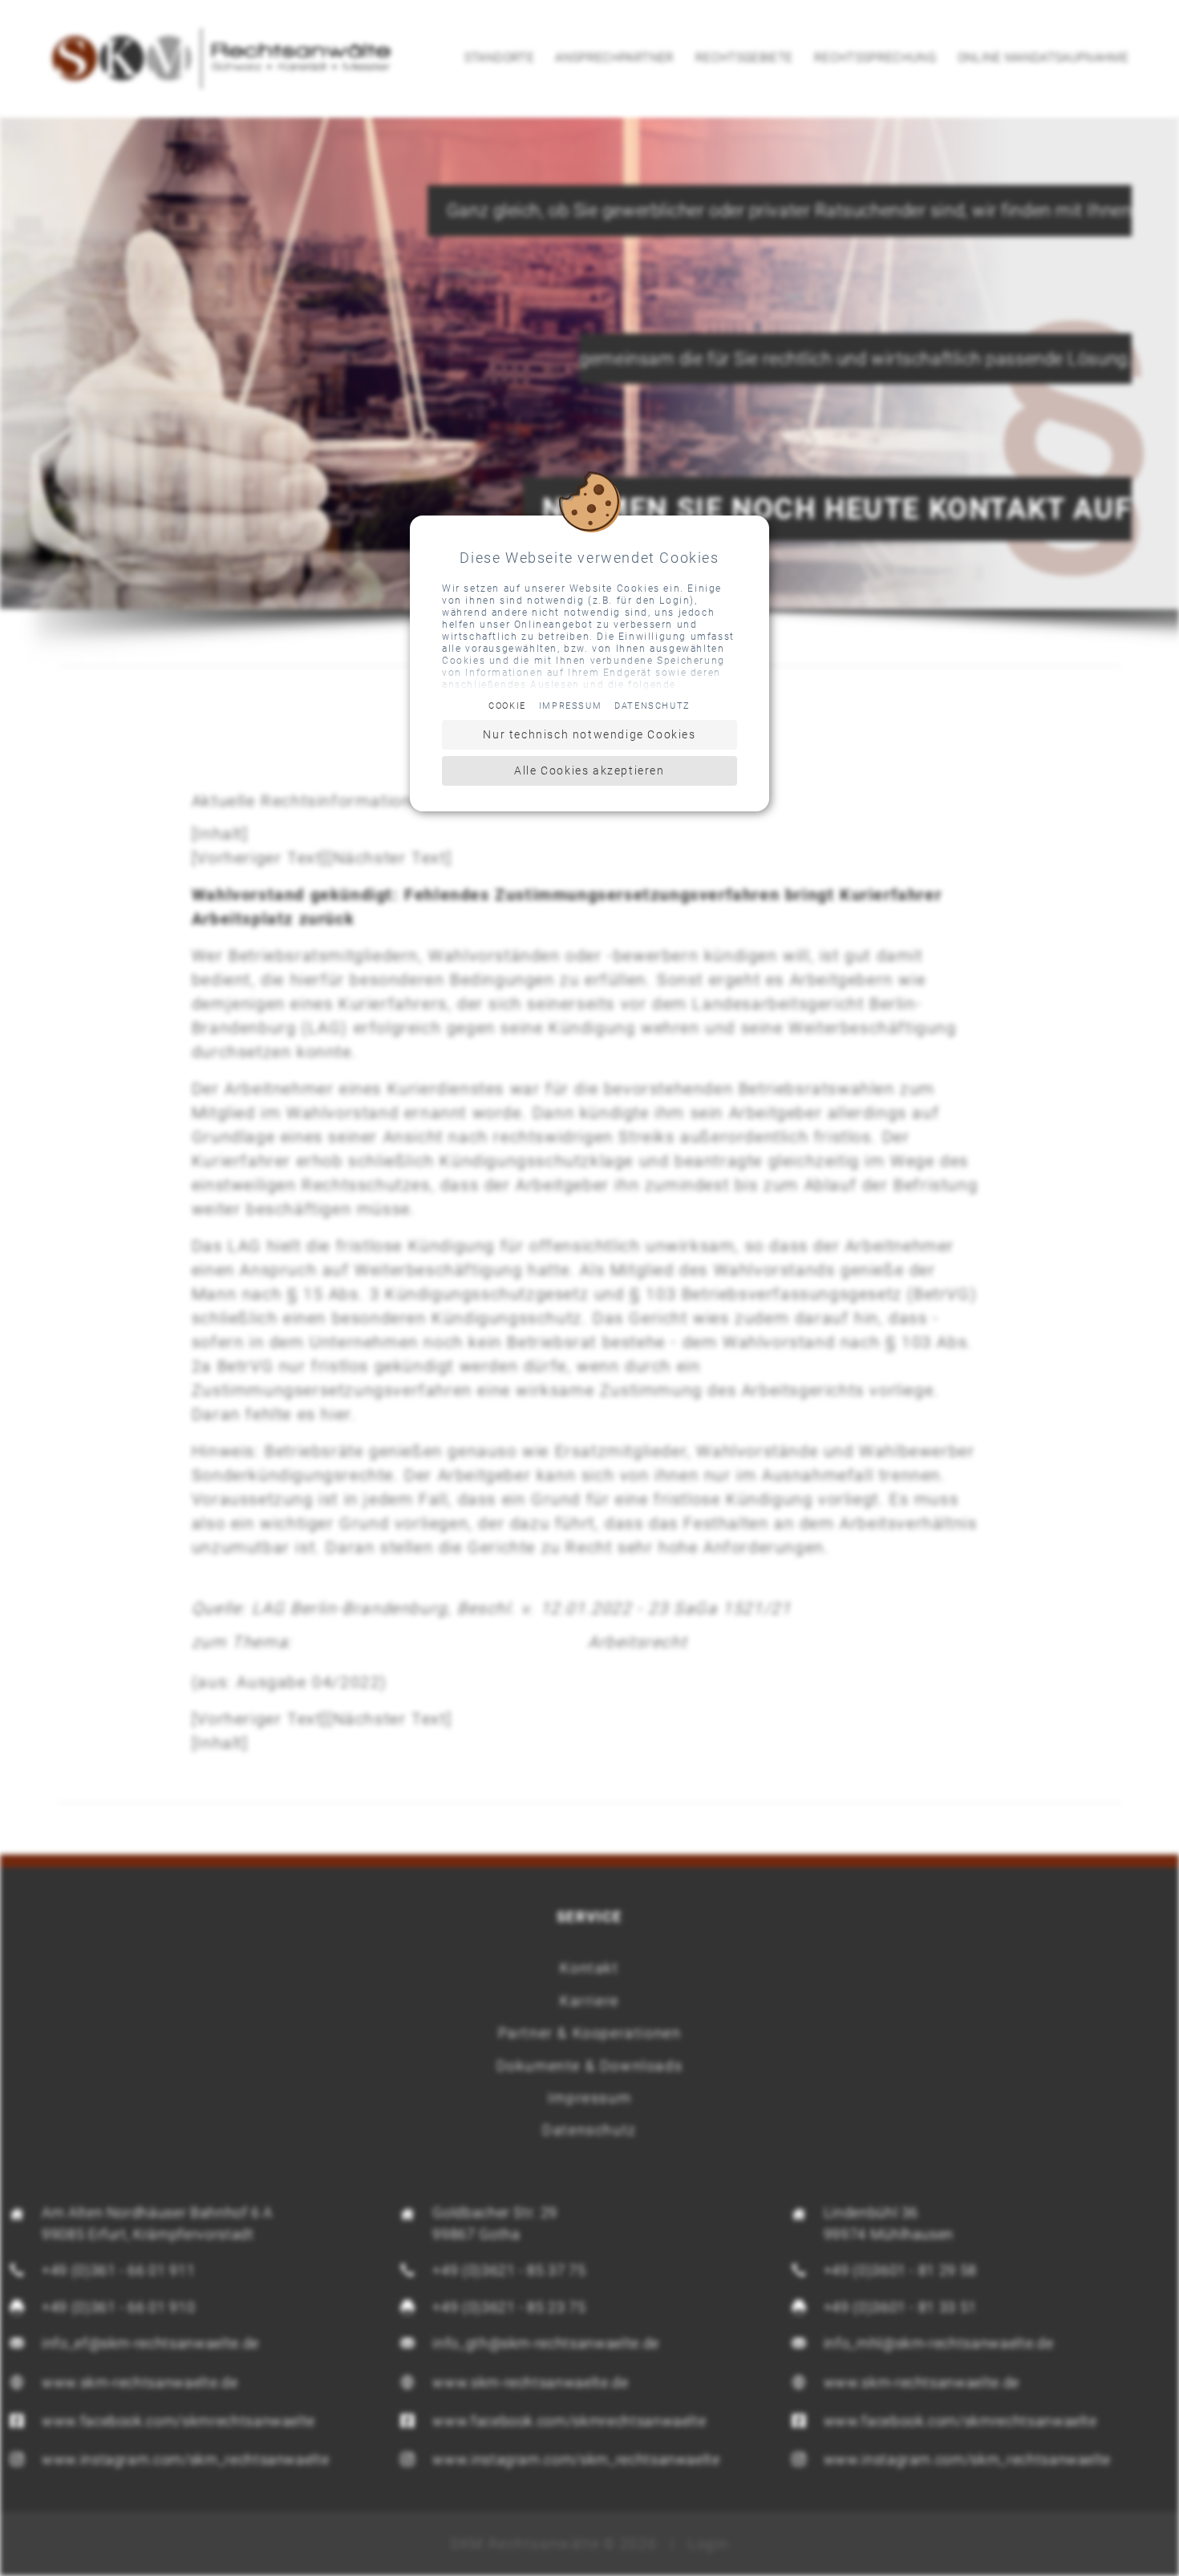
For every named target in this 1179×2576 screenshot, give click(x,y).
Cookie (507, 706)
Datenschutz (652, 706)
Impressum (570, 706)
